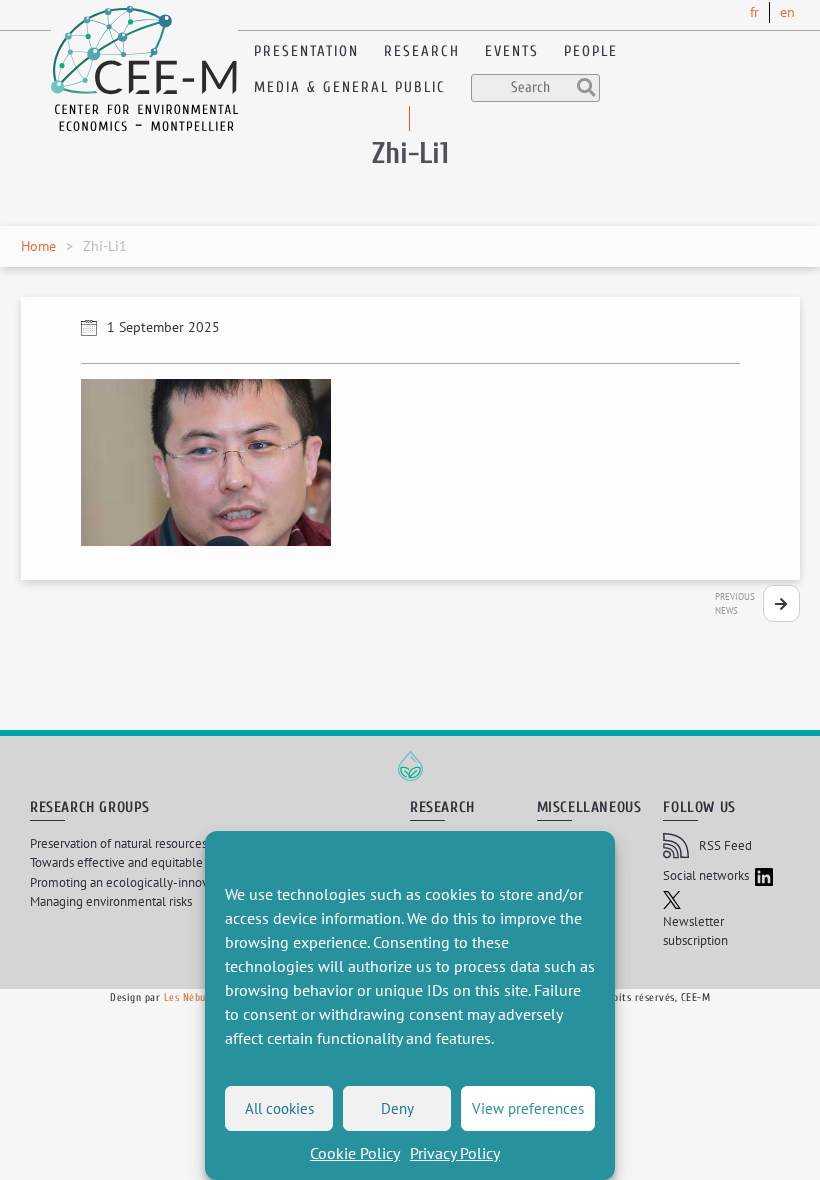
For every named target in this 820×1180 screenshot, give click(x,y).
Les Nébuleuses (199, 997)
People (591, 51)
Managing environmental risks (111, 901)
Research (422, 51)
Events (512, 51)
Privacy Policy (455, 1153)
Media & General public (350, 87)
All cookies (279, 1108)
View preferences (528, 1108)
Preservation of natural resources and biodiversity (162, 843)
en (787, 12)
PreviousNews (735, 603)
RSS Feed (725, 845)
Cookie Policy (355, 1153)
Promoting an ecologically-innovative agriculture (163, 882)
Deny (397, 1108)
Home (38, 246)
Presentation (306, 51)
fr (754, 12)
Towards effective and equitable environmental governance (191, 862)
